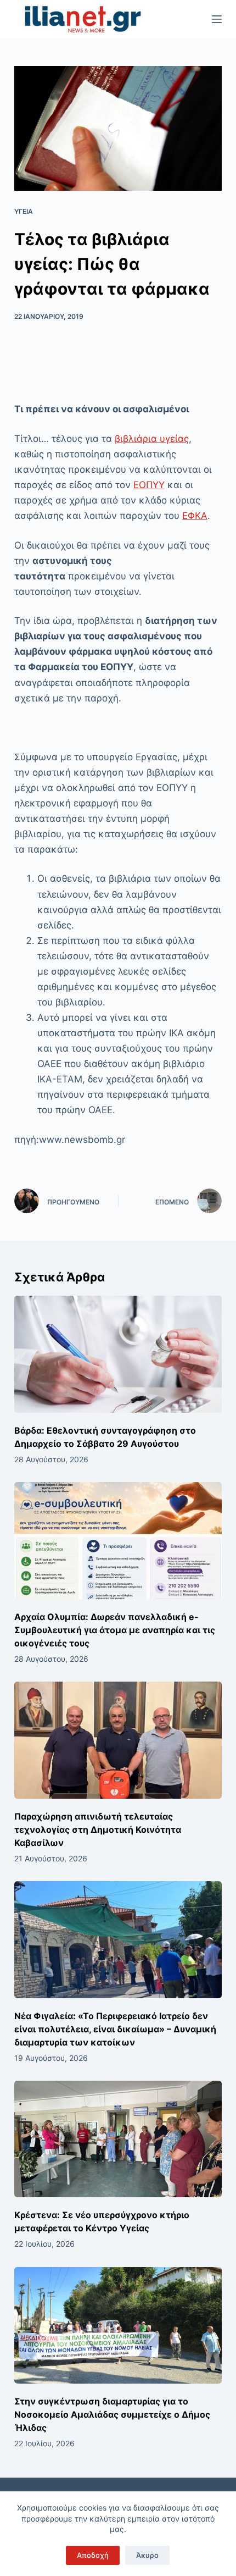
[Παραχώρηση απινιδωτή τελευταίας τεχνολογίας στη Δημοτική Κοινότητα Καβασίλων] (118, 1740)
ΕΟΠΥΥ (149, 485)
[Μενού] (217, 19)
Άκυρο (147, 2555)
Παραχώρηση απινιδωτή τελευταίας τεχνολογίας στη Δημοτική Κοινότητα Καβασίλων (98, 1829)
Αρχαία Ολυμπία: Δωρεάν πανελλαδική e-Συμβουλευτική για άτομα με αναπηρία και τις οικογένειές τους (115, 1630)
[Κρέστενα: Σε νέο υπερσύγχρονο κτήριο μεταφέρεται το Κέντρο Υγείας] (118, 2139)
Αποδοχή (93, 2555)
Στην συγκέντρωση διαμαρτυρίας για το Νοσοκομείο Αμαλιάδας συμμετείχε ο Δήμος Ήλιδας (112, 2414)
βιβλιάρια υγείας (152, 439)
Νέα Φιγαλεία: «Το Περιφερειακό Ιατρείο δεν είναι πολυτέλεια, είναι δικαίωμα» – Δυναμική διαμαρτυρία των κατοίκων (115, 2029)
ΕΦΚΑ (195, 516)
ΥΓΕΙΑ (24, 211)
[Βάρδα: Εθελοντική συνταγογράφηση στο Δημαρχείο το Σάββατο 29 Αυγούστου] (118, 1354)
